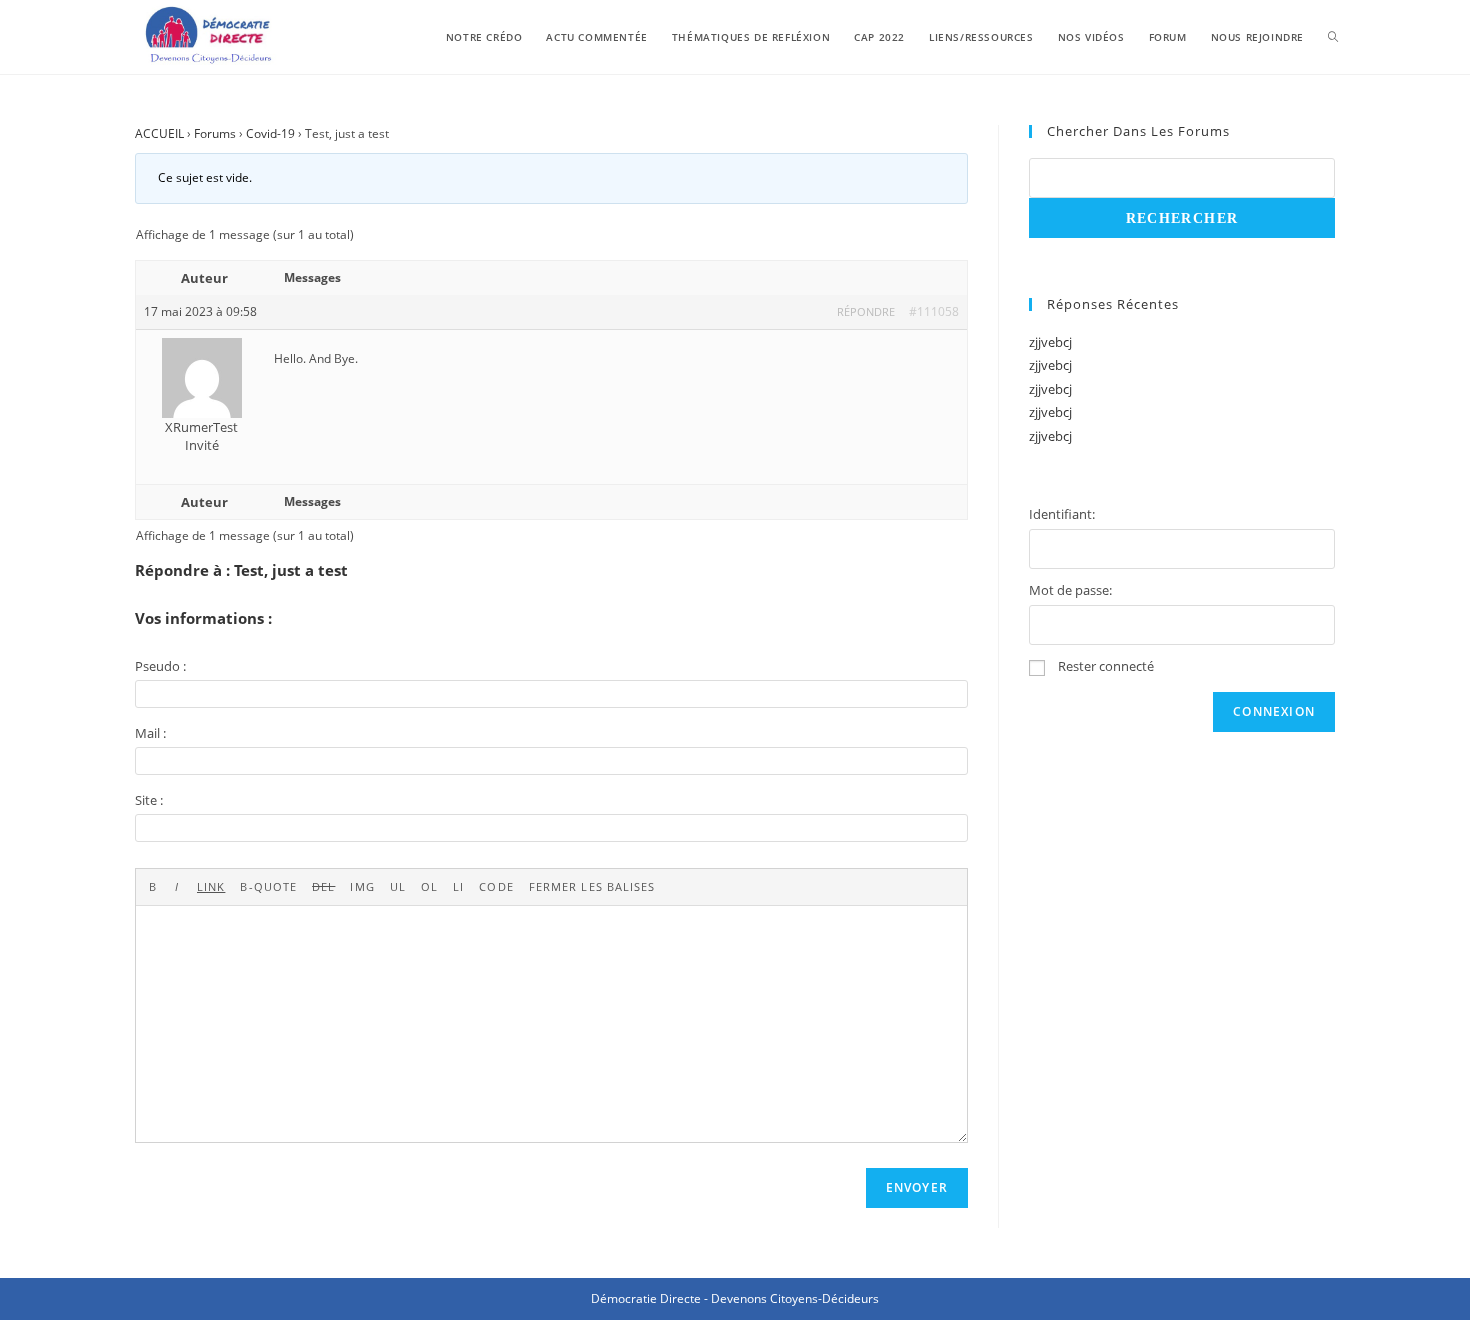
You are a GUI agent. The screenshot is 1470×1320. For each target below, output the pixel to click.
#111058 (934, 311)
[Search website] (1333, 37)
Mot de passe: (1070, 590)
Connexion (1274, 711)
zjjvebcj (1050, 342)
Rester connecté (1106, 666)
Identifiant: (1062, 514)
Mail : (150, 733)
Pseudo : (160, 666)
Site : (149, 800)
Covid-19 (270, 133)
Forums (215, 133)
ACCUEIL (159, 133)
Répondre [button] (866, 311)
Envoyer (917, 1187)
